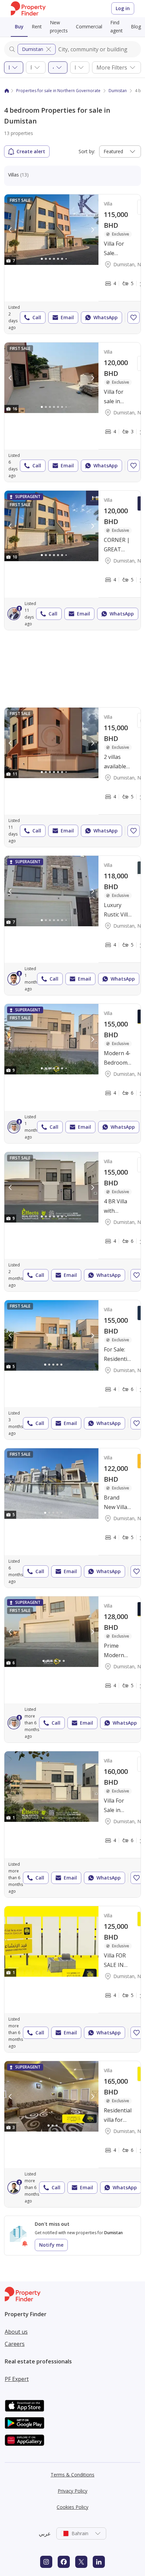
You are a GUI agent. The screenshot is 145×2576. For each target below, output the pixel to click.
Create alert (31, 151)
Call (37, 317)
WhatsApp (106, 317)
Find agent (117, 26)
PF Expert (17, 2379)
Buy (19, 26)
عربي (45, 2533)
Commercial (89, 26)
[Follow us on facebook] (64, 2562)
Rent (37, 26)
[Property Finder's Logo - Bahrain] (28, 9)
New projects (59, 26)
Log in (123, 8)
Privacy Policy (72, 2491)
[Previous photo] (10, 230)
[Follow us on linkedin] (99, 2562)
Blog (136, 26)
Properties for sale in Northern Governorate (58, 91)
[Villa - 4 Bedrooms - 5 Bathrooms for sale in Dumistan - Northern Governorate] (72, 1669)
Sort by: (87, 151)
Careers (15, 2344)
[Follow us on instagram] (46, 2562)
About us (16, 2332)
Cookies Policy (72, 2507)
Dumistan (33, 49)
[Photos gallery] (51, 230)
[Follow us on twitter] (81, 2562)
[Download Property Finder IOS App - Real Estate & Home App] (25, 2406)
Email (67, 317)
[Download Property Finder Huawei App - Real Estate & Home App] (25, 2440)
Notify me (51, 2245)
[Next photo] (92, 230)
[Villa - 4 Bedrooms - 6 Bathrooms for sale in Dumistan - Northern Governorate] (72, 1824)
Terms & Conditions (72, 2475)
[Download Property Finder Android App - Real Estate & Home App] (25, 2423)
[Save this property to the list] (134, 318)
